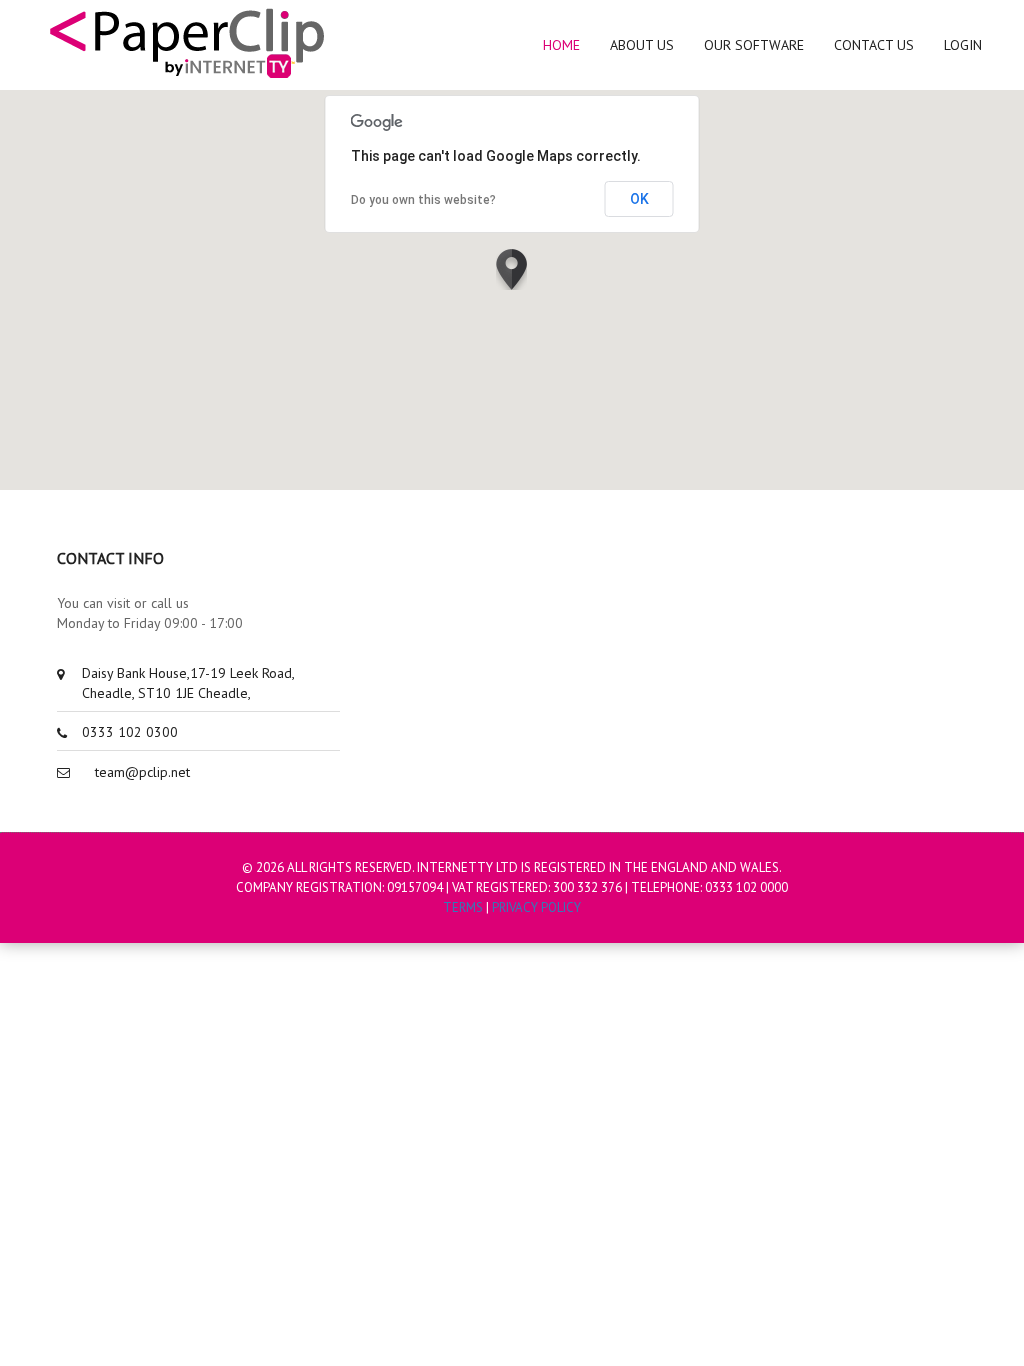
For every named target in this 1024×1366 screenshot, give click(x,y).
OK (639, 199)
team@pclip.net (142, 772)
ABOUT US (642, 45)
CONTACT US (874, 45)
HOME (561, 45)
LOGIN (963, 45)
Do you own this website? (423, 200)
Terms (463, 907)
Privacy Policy (536, 907)
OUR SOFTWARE (754, 45)
